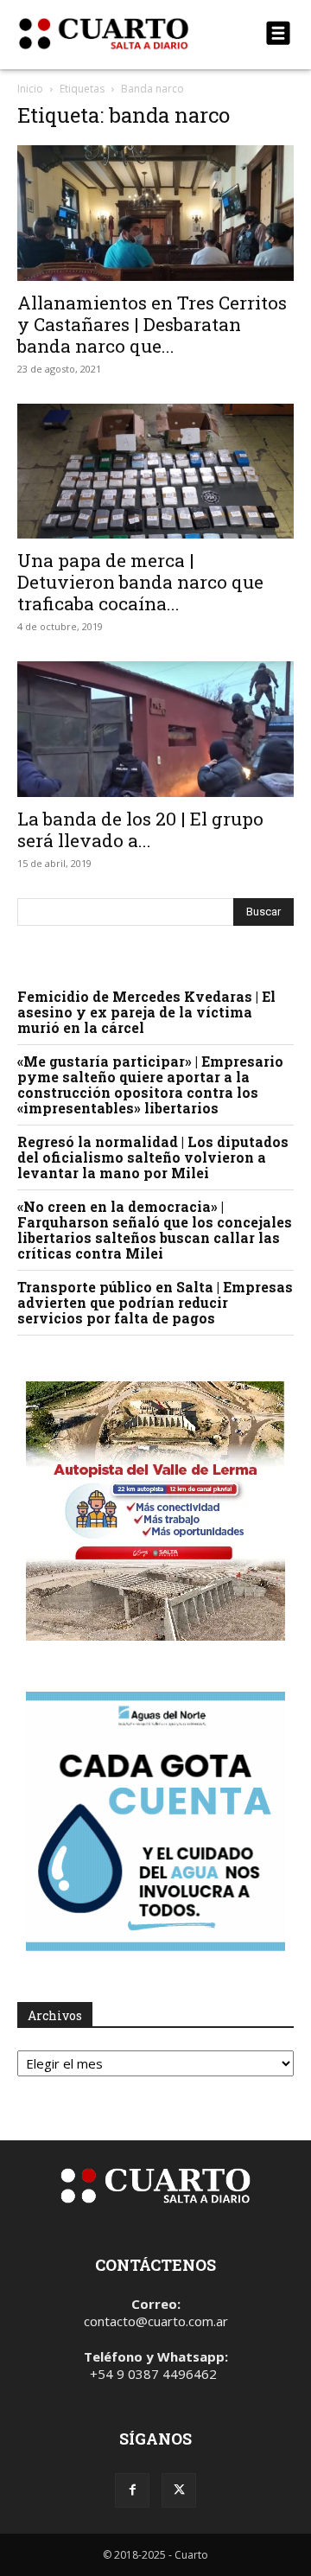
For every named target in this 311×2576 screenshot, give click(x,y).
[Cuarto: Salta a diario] (114, 34)
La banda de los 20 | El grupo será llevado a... (140, 829)
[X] (179, 2490)
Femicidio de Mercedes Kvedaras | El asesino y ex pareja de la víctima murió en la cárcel (146, 1012)
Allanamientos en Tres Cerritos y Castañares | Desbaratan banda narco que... (152, 324)
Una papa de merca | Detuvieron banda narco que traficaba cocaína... (140, 582)
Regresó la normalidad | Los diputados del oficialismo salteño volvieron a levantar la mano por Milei (153, 1157)
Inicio (30, 89)
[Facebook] (132, 2490)
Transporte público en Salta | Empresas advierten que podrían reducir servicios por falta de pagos (155, 1302)
